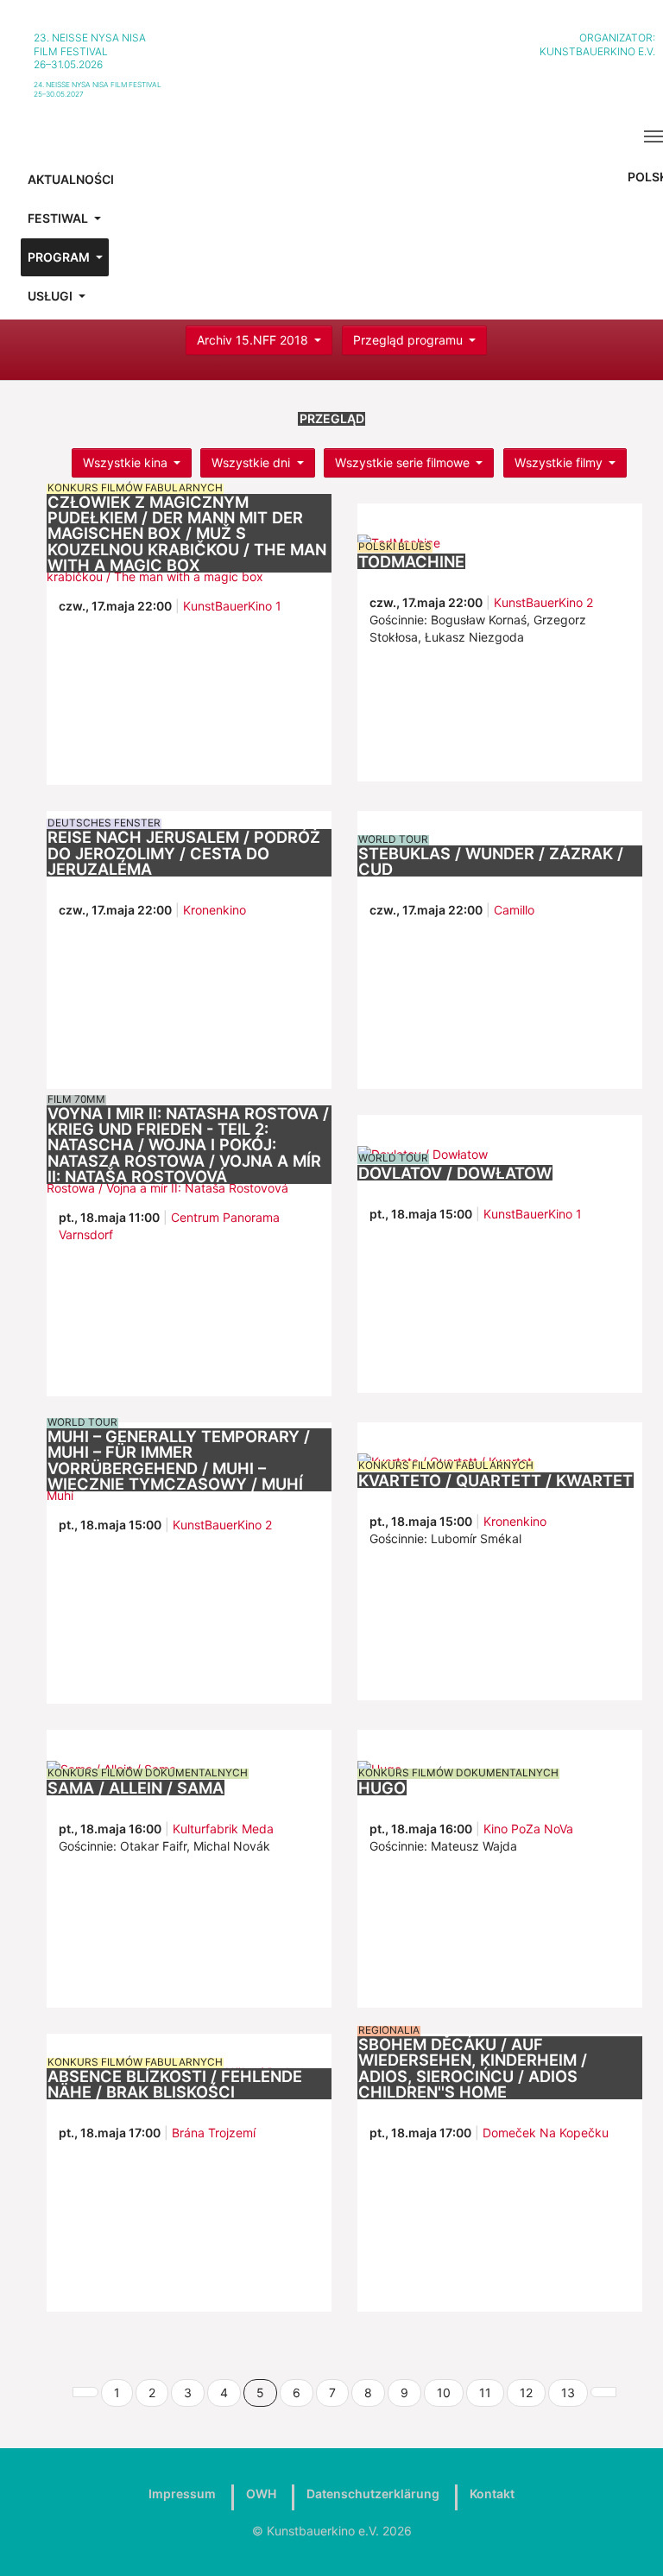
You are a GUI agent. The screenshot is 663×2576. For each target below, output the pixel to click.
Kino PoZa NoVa (528, 1829)
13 (568, 2392)
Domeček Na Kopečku (546, 2133)
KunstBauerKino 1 (232, 606)
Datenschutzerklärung (373, 2494)
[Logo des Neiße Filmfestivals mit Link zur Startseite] (345, 59)
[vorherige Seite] (85, 2392)
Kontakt (492, 2494)
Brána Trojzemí (214, 2133)
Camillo (514, 910)
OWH (261, 2494)
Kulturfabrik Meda (223, 1829)
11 (485, 2392)
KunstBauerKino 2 (543, 602)
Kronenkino (215, 910)
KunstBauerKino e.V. (597, 51)
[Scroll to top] (628, 2541)
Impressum (182, 2494)
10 (444, 2392)
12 (526, 2392)
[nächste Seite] (603, 2392)
